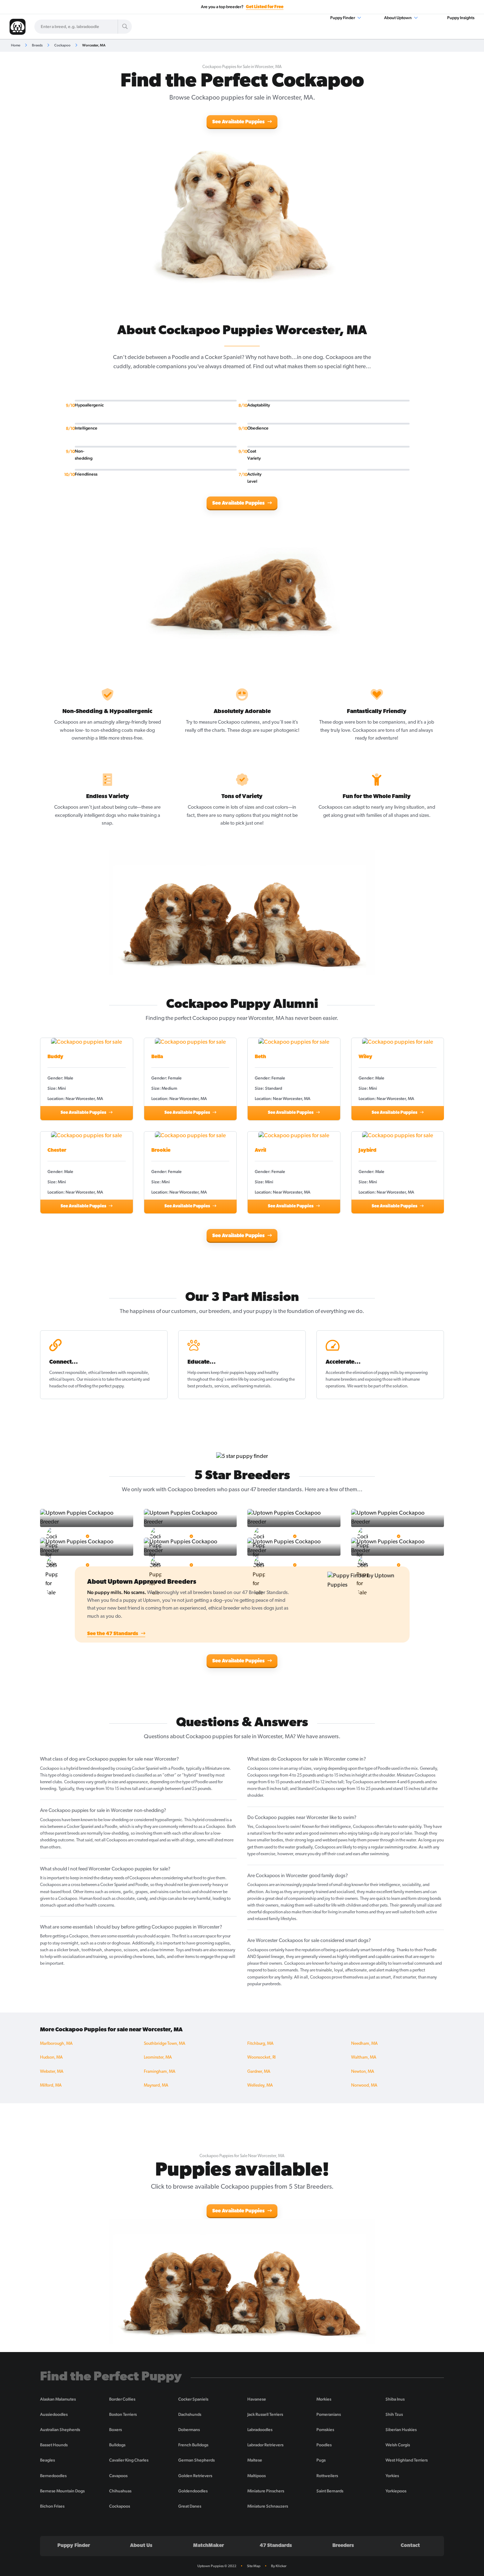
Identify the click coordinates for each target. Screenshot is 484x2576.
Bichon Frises (52, 2506)
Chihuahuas (120, 2491)
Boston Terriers (123, 2414)
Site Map (254, 2566)
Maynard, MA (156, 2086)
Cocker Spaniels (193, 2399)
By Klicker (279, 2566)
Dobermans (189, 2430)
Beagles (47, 2460)
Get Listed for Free (265, 7)
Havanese (257, 2399)
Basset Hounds (54, 2445)
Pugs (321, 2460)
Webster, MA (52, 2072)
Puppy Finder (343, 18)
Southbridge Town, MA (165, 2044)
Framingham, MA (160, 2072)
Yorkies (392, 2476)
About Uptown (398, 18)
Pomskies (325, 2430)
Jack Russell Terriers (265, 2414)
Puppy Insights (461, 18)
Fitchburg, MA (260, 2044)
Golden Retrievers (195, 2476)
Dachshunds (190, 2414)
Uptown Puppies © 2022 (217, 2566)
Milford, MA (51, 2086)
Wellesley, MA (260, 2086)
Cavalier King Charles (129, 2460)
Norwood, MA (364, 2086)
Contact (410, 2546)
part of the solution (390, 1386)
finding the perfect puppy (101, 1386)
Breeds (37, 45)
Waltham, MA (364, 2058)
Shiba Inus (395, 2399)
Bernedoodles (53, 2476)
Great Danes (190, 2506)
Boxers (116, 2430)
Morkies (324, 2399)
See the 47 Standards (113, 1634)
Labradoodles (260, 2430)
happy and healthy (262, 1373)
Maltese (255, 2460)
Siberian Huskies (401, 2430)
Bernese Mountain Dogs (62, 2491)
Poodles (324, 2445)
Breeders (343, 2546)
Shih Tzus (394, 2414)
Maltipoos (257, 2476)
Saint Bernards (330, 2491)
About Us (141, 2546)
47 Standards (276, 2546)
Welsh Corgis (398, 2445)
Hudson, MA (51, 2058)
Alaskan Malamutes (58, 2399)
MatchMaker (209, 2546)
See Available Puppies (239, 122)
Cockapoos (120, 2506)
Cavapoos (118, 2476)
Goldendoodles (193, 2491)
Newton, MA (363, 2072)
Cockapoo (62, 45)
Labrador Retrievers (265, 2445)
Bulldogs (117, 2445)
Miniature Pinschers (266, 2491)
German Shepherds (196, 2460)
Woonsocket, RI (261, 2058)
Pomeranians (329, 2414)
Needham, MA (364, 2044)
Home (16, 45)
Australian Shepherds (60, 2430)
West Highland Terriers (407, 2460)
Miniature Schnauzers (268, 2506)
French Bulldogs (193, 2445)
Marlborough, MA (56, 2044)
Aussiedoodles (54, 2414)
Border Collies (122, 2399)
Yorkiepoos (396, 2491)
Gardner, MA (259, 2072)
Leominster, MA (158, 2058)
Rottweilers (327, 2476)
